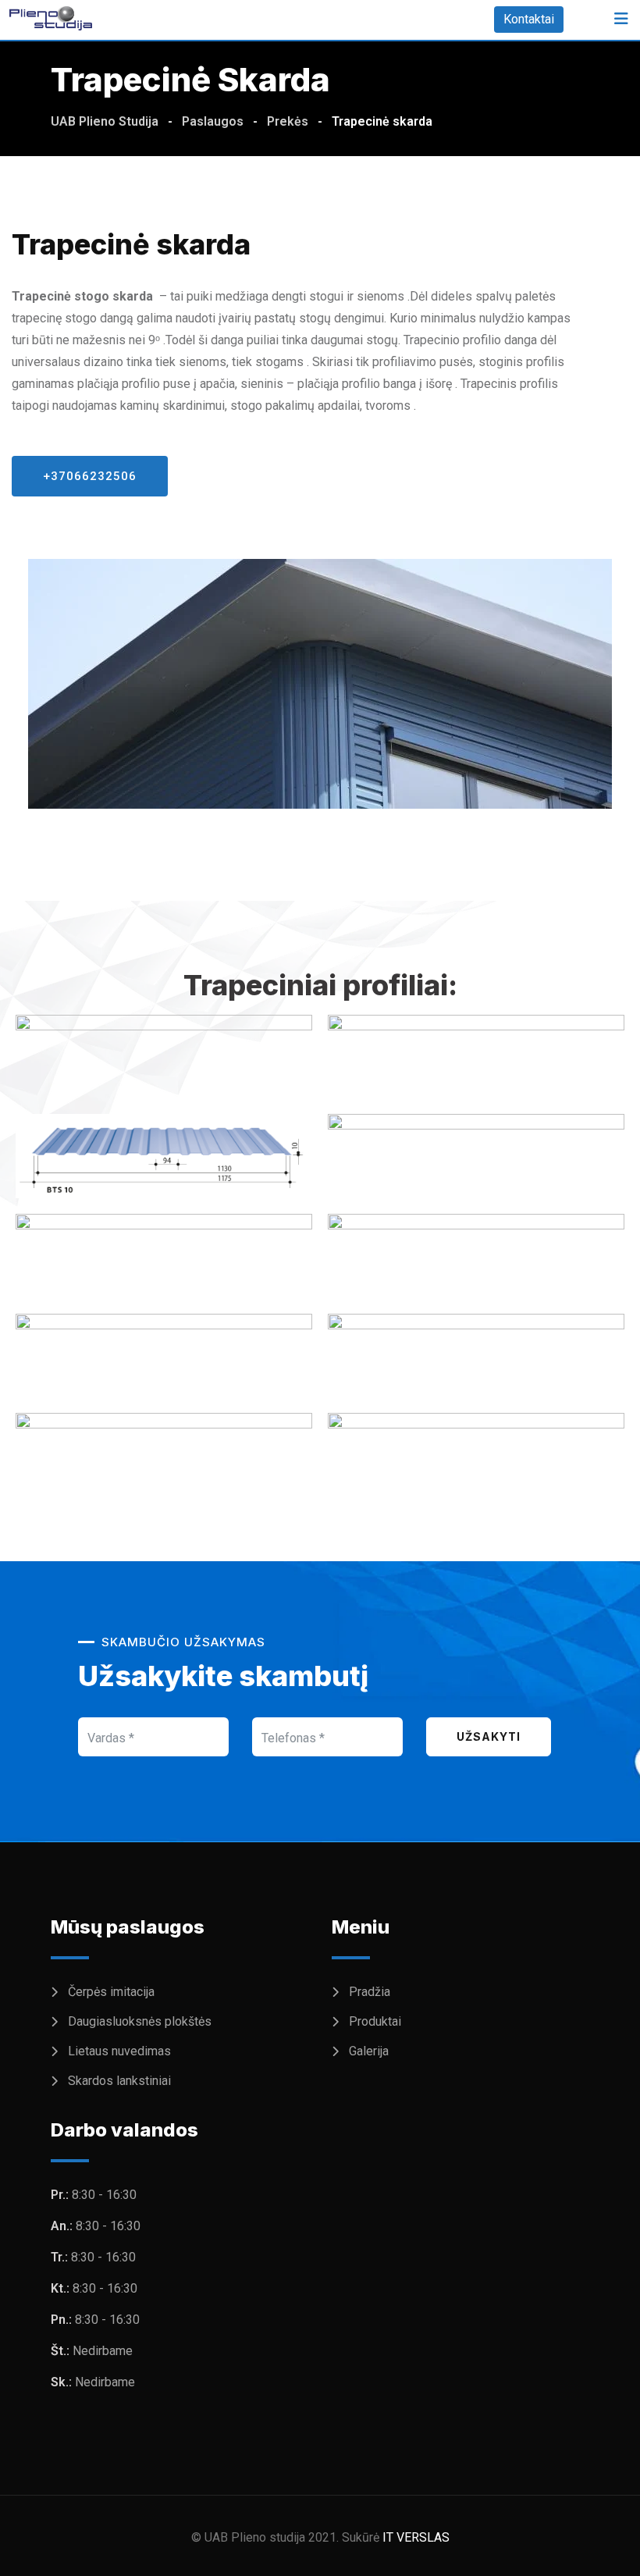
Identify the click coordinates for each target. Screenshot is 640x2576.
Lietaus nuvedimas (119, 2051)
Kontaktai (529, 19)
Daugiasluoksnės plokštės (140, 2021)
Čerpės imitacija (111, 1992)
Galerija (369, 2051)
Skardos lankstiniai (119, 2081)
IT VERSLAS (416, 2537)
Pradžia (370, 1992)
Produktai (375, 2021)
